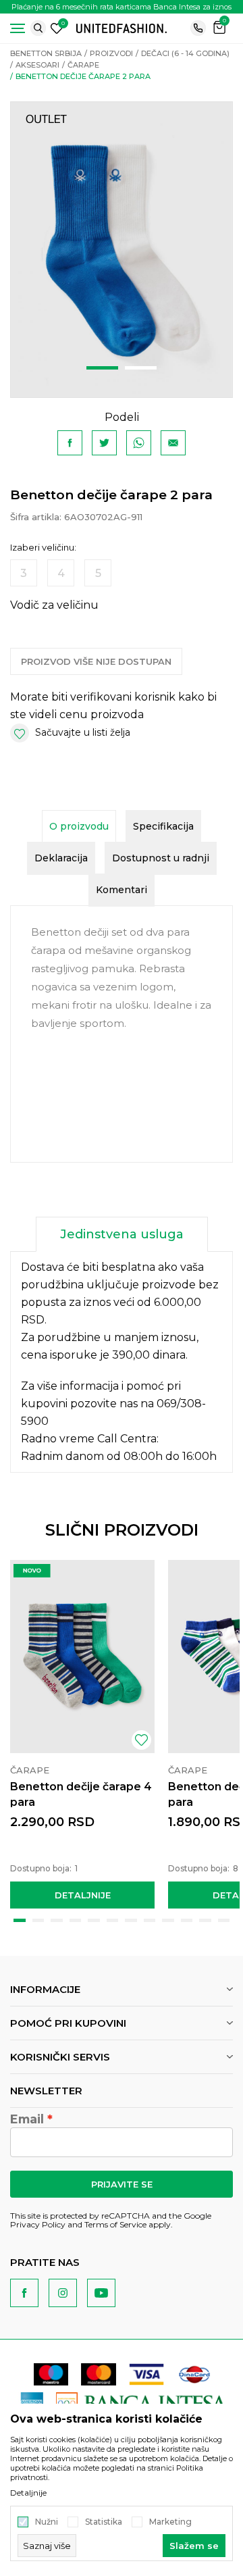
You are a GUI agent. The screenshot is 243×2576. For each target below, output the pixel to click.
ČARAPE (83, 65)
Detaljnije (83, 1895)
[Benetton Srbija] (122, 27)
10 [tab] (187, 1920)
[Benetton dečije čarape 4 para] (82, 1656)
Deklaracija (61, 858)
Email (27, 2119)
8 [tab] (150, 1920)
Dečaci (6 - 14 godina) (185, 53)
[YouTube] (101, 2293)
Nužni (47, 2522)
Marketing (170, 2522)
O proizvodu (79, 826)
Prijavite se (122, 2184)
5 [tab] (94, 1920)
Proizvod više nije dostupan (96, 661)
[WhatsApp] (139, 443)
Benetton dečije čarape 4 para (81, 1794)
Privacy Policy (38, 2224)
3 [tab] (57, 1920)
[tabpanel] (122, 250)
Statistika (104, 2522)
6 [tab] (113, 1920)
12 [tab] (224, 1920)
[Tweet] (104, 443)
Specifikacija (163, 826)
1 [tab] (102, 368)
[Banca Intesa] (142, 2403)
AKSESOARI (37, 65)
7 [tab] (131, 1920)
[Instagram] (63, 2293)
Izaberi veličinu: (43, 548)
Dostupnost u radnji (161, 858)
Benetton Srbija (46, 53)
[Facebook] (70, 443)
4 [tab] (76, 1920)
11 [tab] (205, 1920)
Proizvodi (111, 53)
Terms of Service (115, 2224)
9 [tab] (168, 1920)
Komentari (122, 890)
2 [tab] (141, 368)
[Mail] (173, 443)
